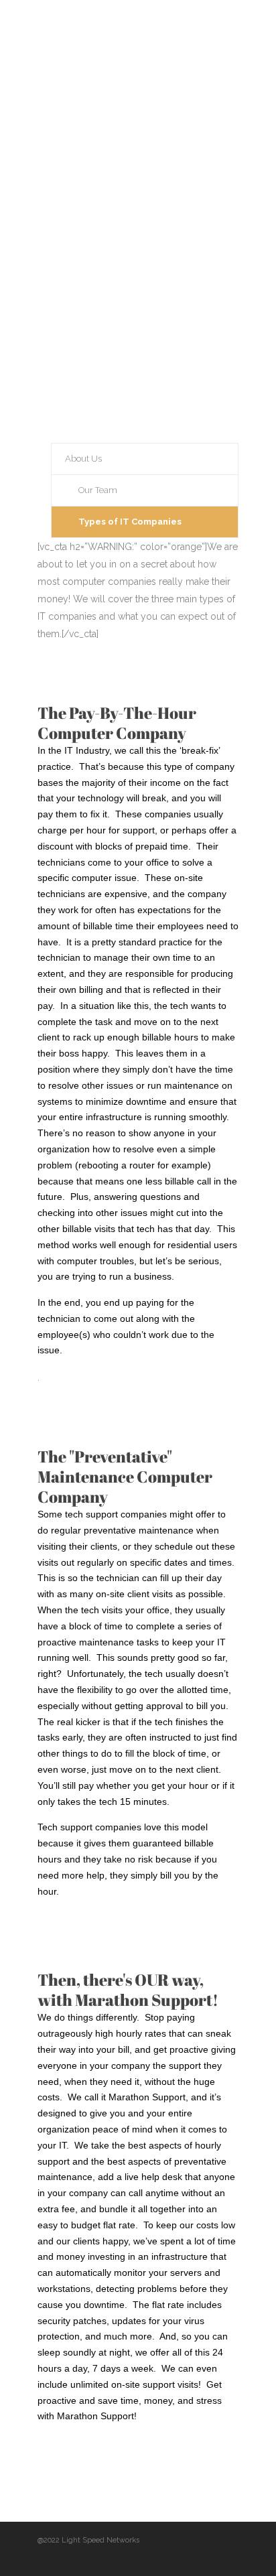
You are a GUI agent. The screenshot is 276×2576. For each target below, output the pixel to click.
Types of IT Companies (130, 522)
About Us (83, 459)
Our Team (98, 490)
